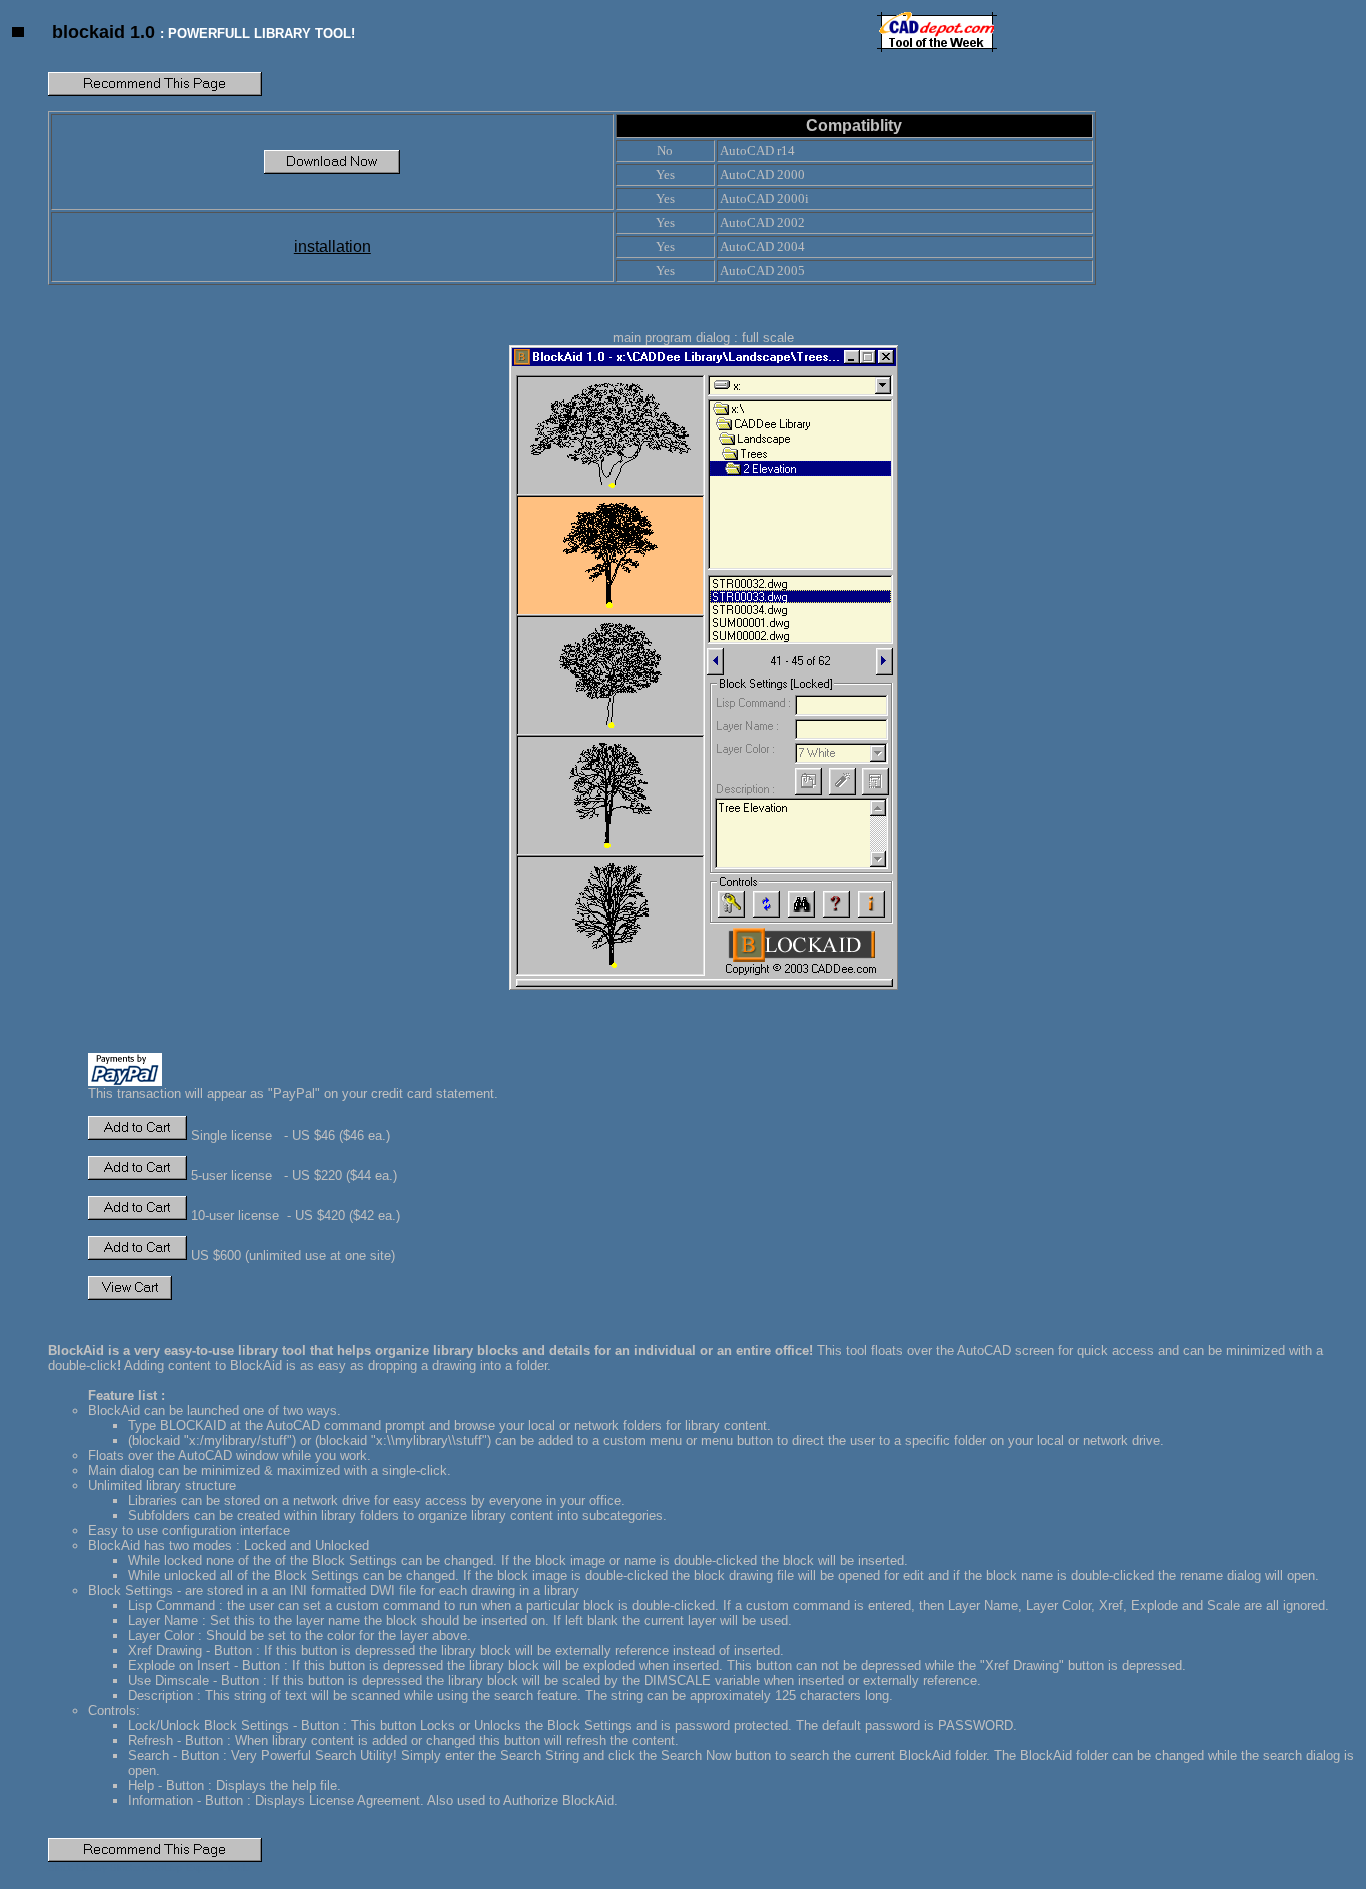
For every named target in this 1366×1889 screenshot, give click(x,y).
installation (332, 246)
